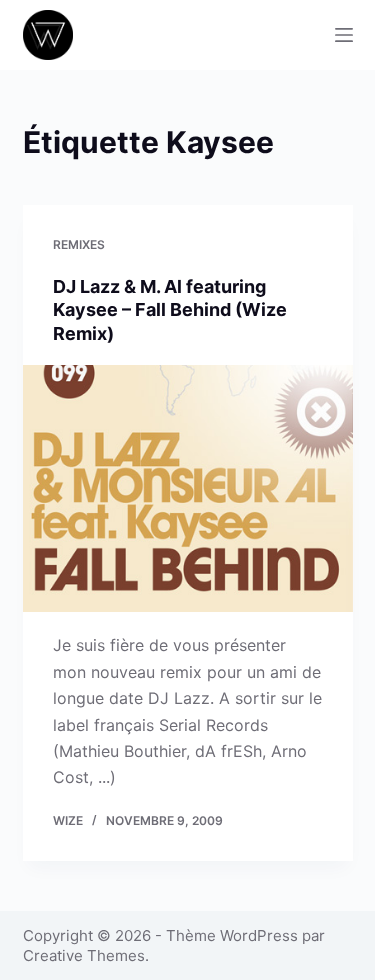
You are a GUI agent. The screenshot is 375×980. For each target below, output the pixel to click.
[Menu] (344, 35)
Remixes (79, 244)
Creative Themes (84, 955)
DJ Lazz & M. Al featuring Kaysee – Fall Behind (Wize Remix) (170, 310)
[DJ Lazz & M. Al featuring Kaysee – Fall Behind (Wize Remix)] (188, 489)
